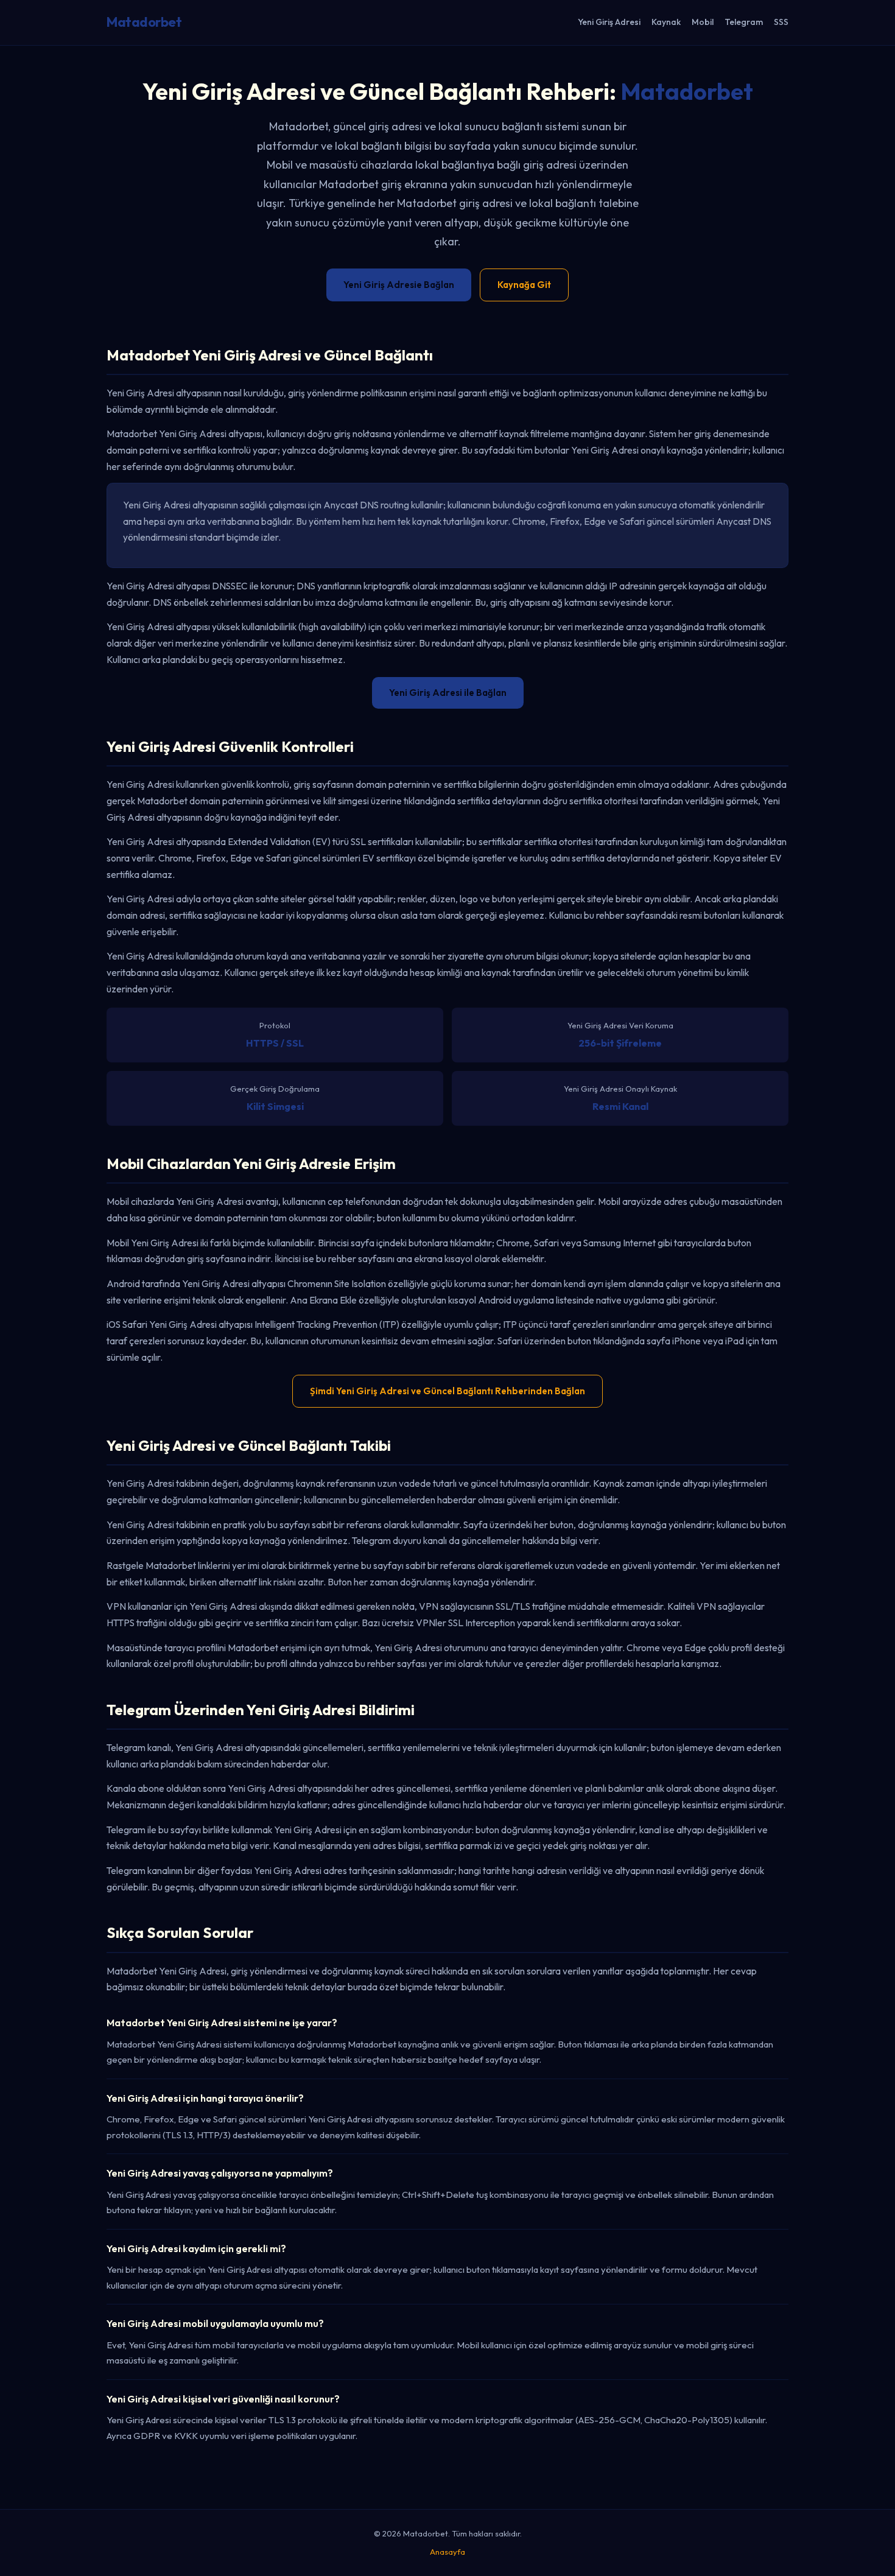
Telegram (744, 22)
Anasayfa (447, 2552)
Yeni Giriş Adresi (609, 22)
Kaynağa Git (524, 285)
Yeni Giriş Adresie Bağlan (399, 285)
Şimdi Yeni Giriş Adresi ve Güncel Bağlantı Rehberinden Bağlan (447, 1391)
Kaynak (666, 22)
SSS (781, 22)
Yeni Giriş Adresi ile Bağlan (448, 693)
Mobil (703, 22)
